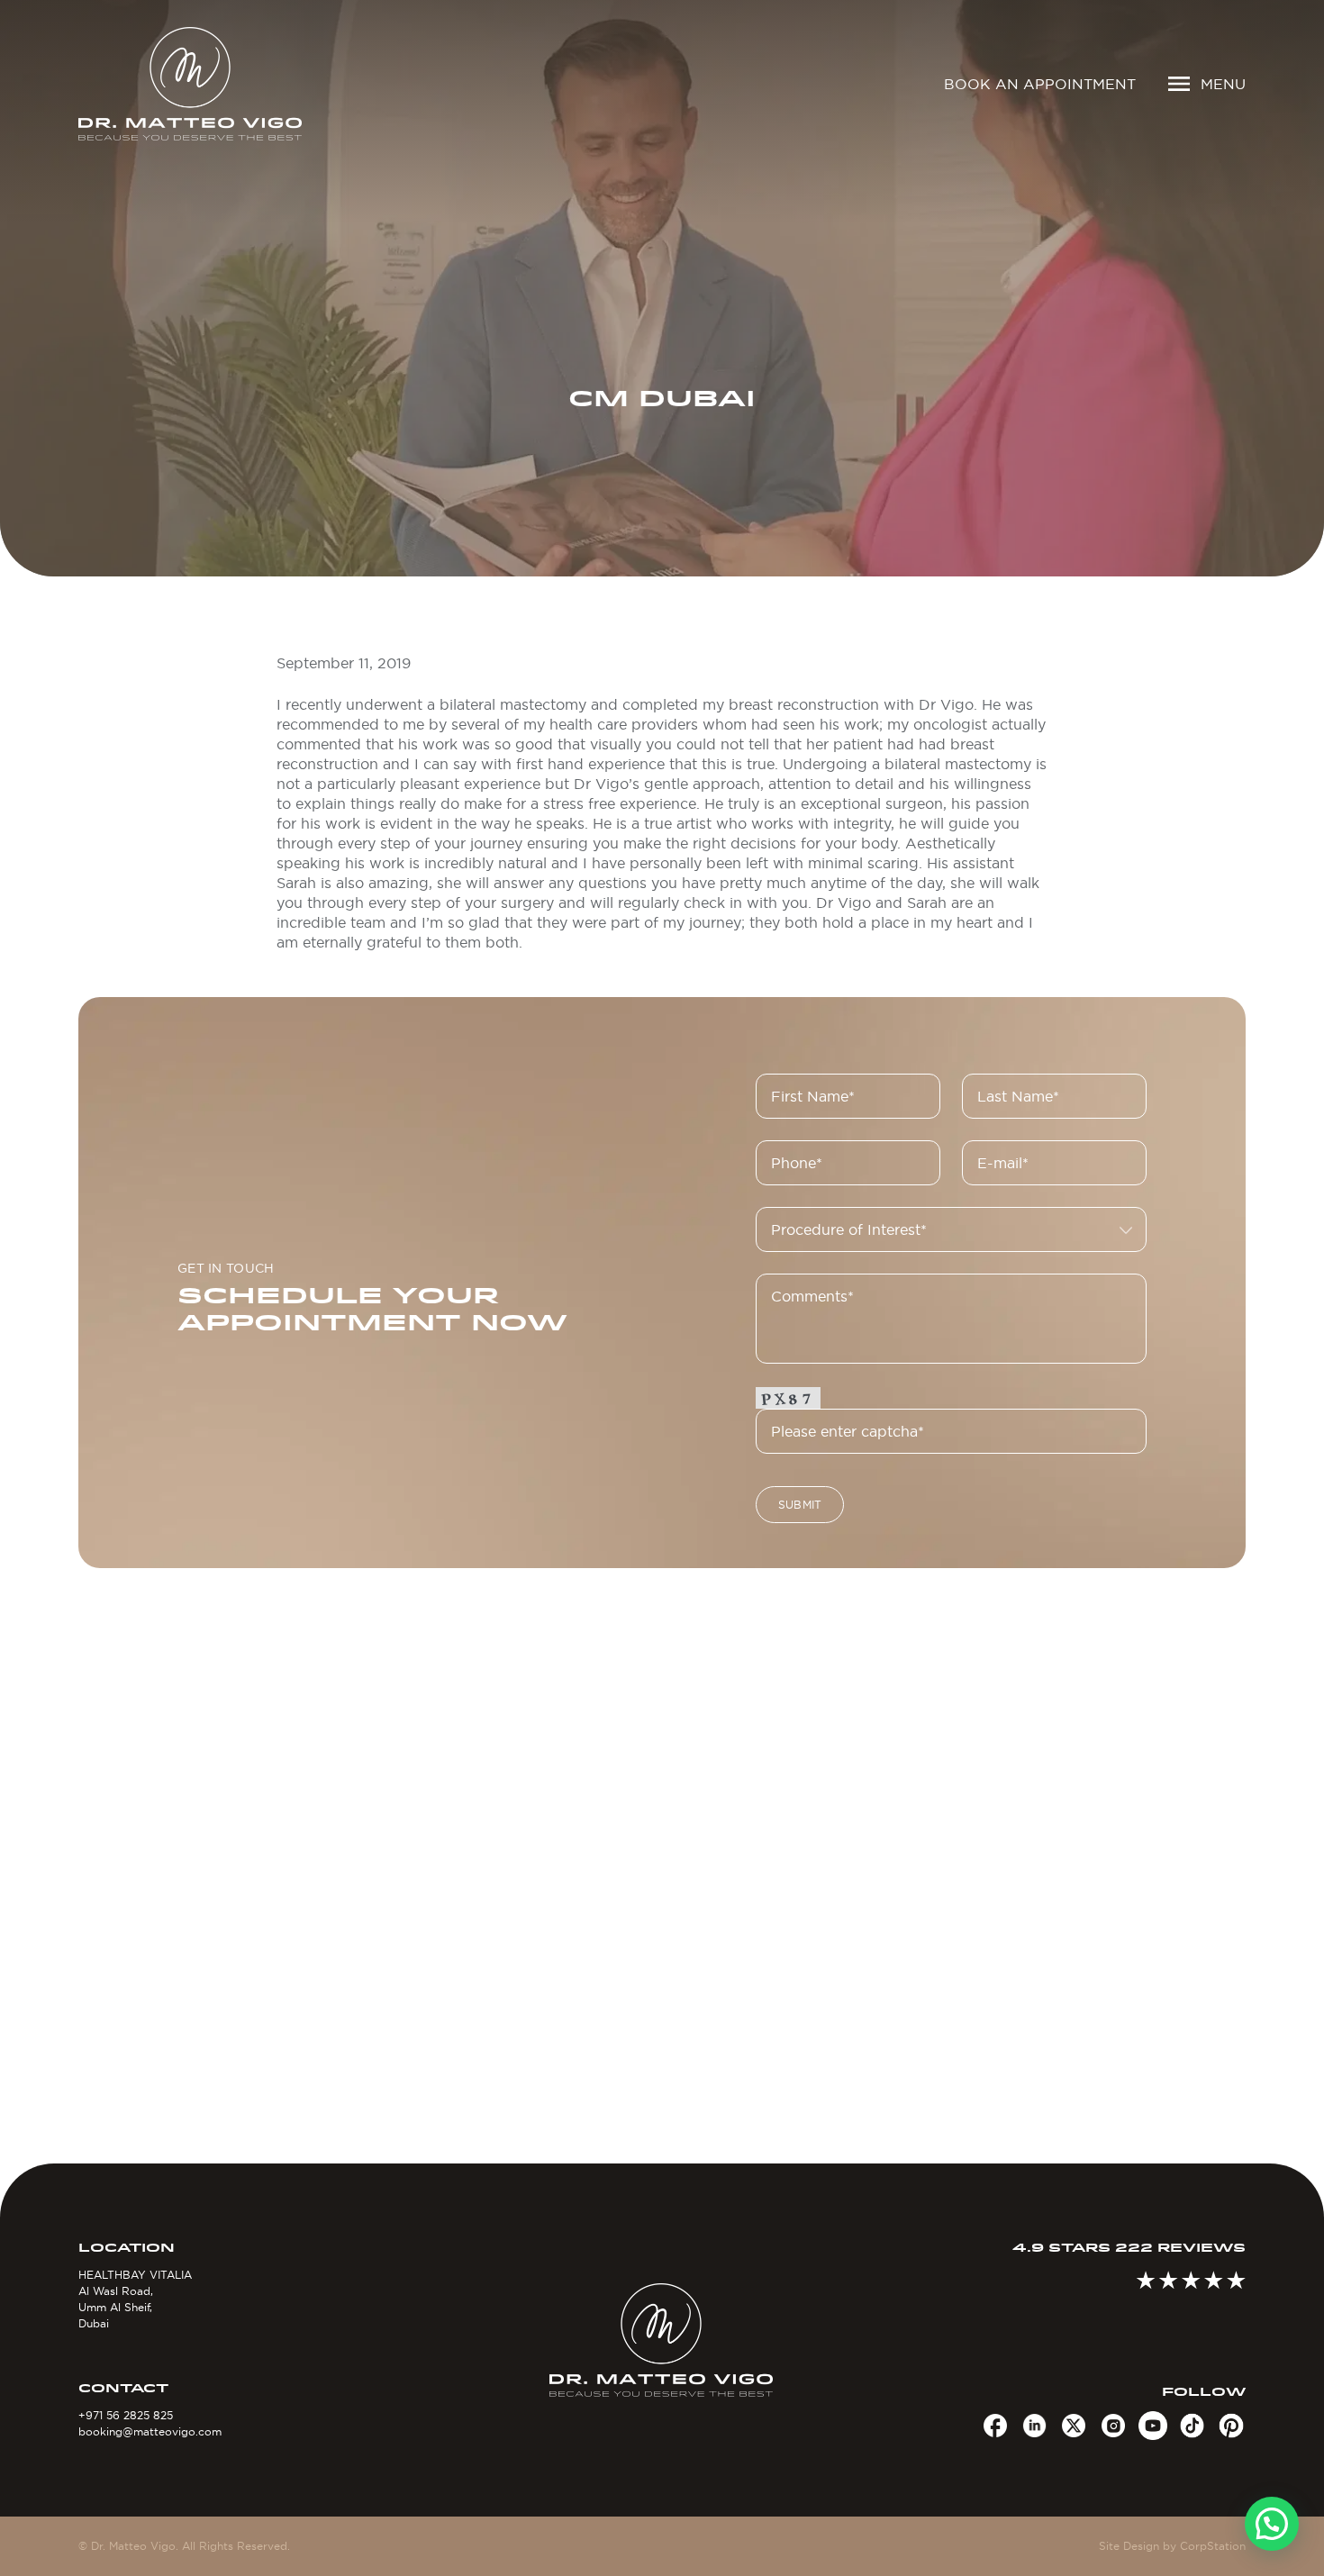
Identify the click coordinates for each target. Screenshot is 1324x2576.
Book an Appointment (1040, 84)
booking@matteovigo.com (150, 2431)
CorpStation (1213, 2546)
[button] (1272, 2524)
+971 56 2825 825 (126, 2415)
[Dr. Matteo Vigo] (216, 84)
